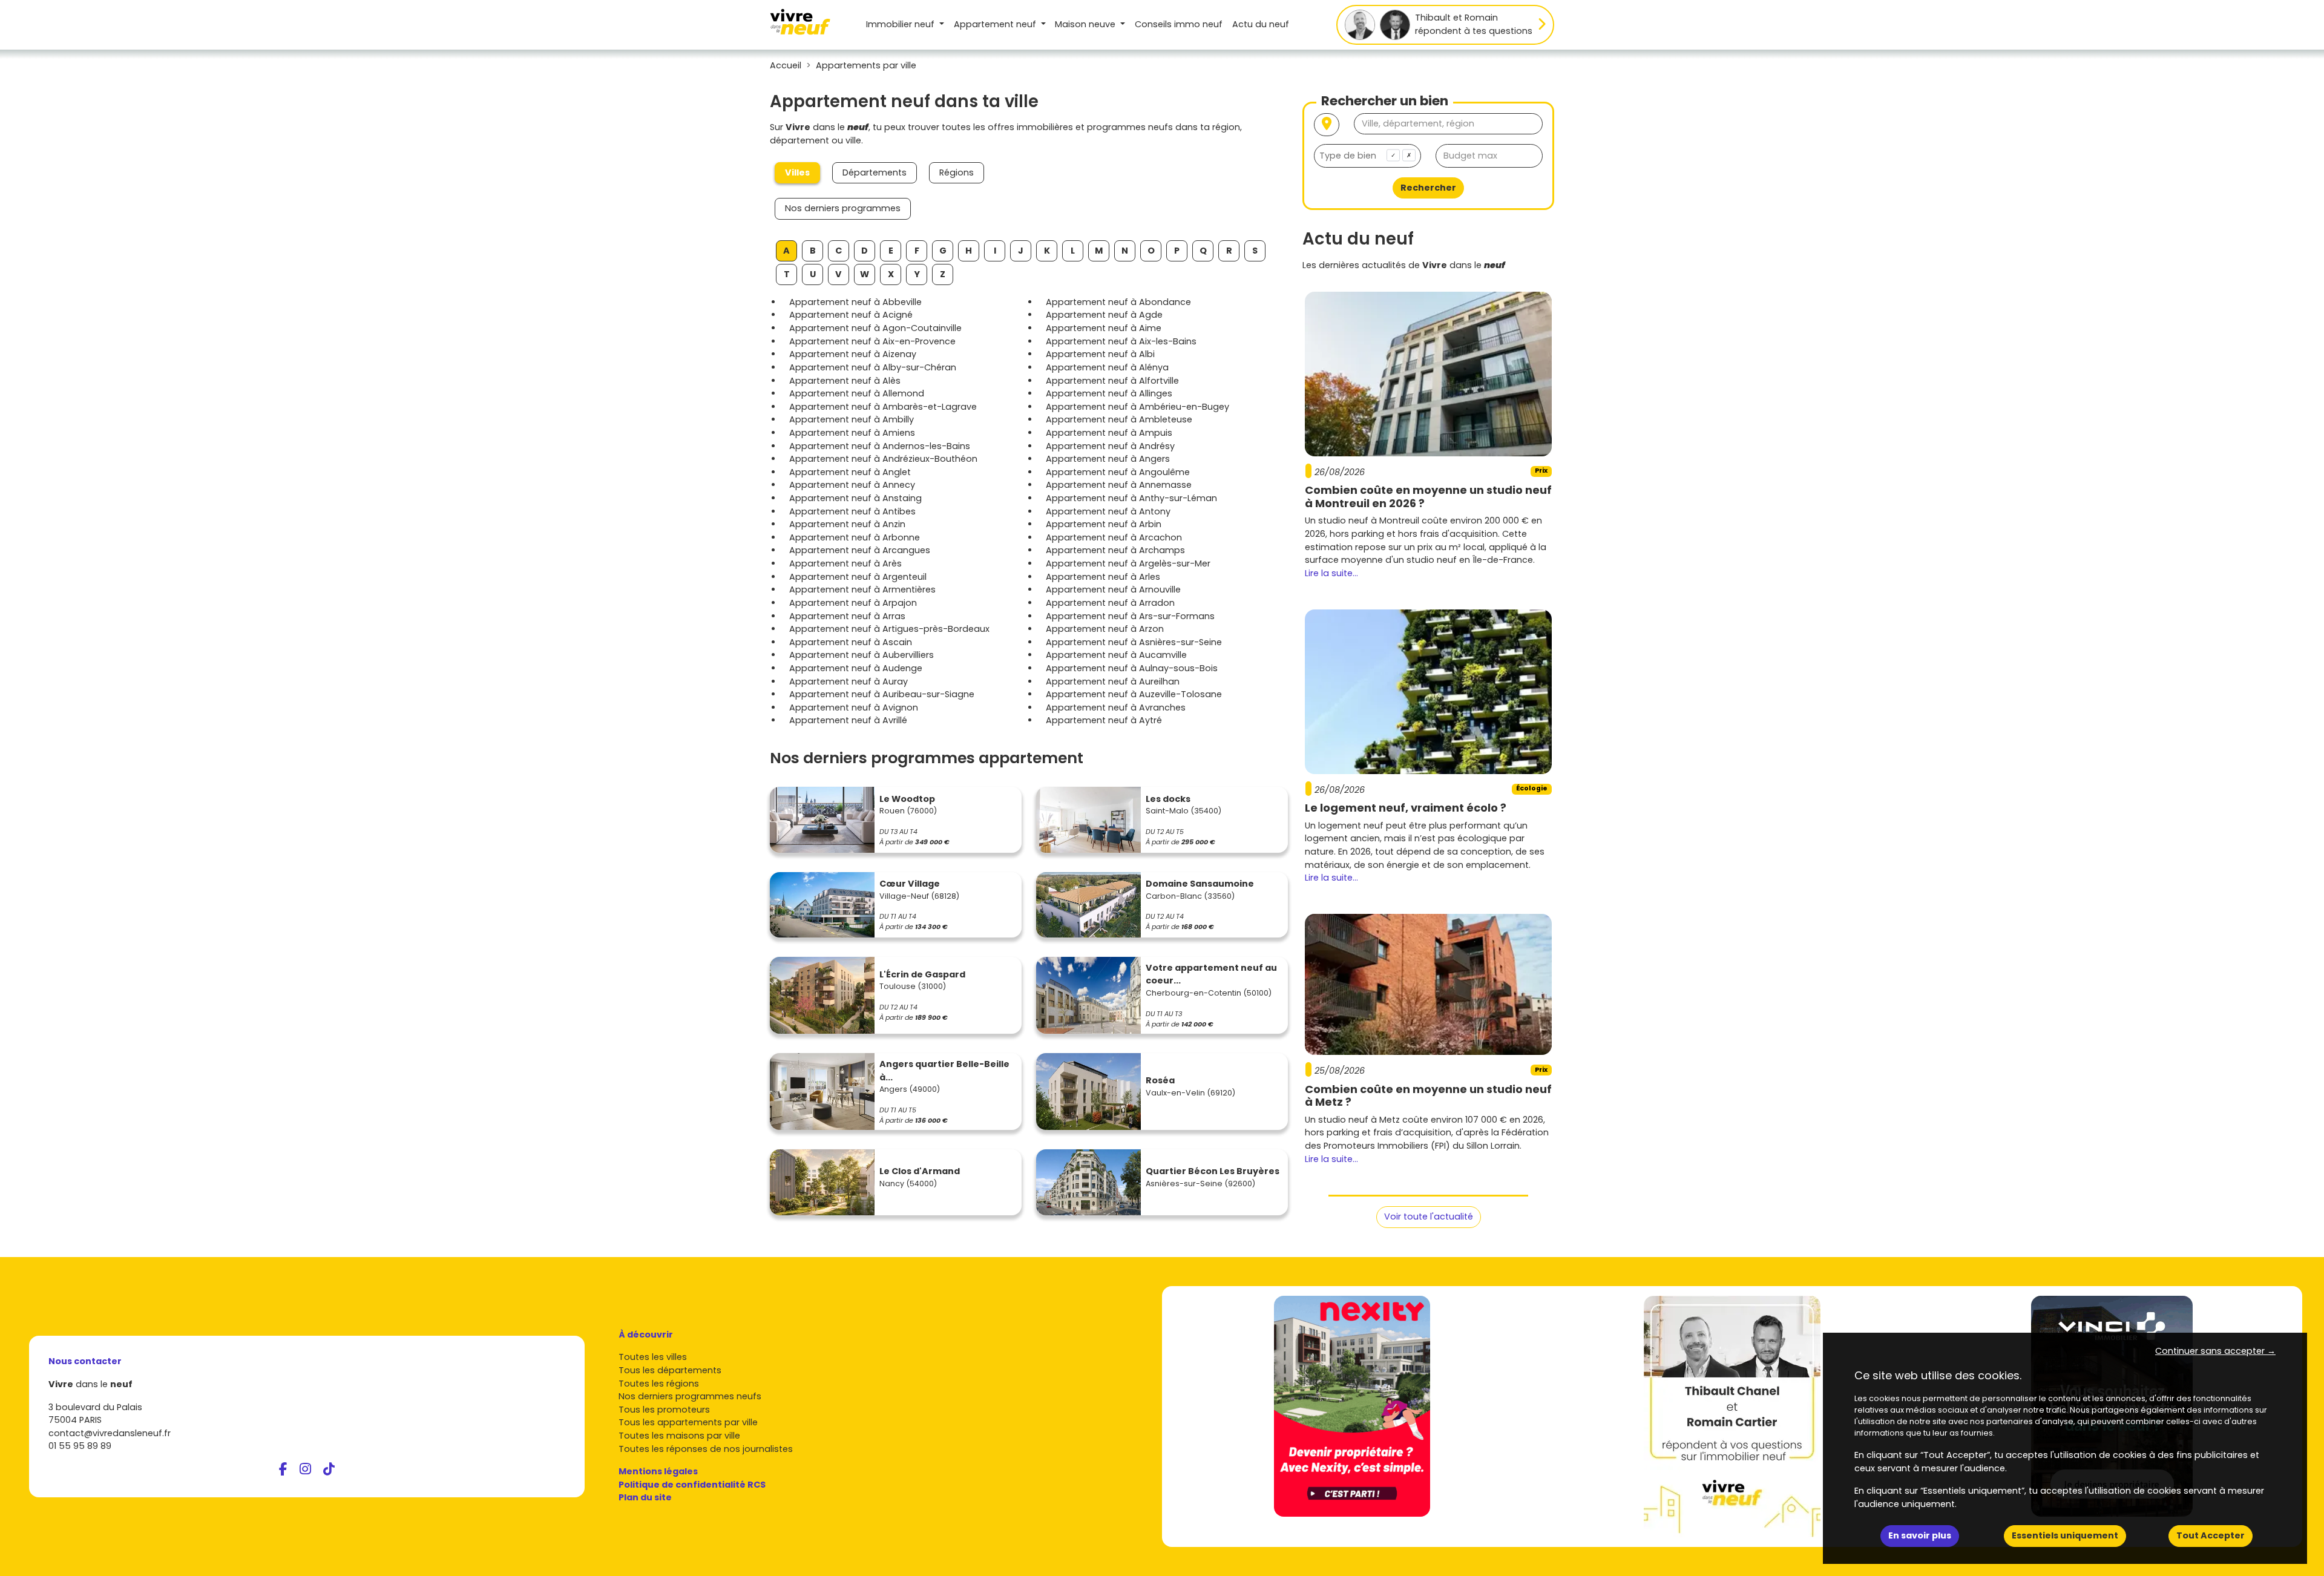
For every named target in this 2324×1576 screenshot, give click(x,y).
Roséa (1160, 1080)
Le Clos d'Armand (920, 1171)
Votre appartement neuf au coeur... (1211, 974)
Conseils (1179, 24)
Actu (1261, 24)
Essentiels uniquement (2065, 1535)
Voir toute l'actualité (1429, 1216)
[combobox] (1367, 156)
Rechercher (1428, 188)
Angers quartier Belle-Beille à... (944, 1071)
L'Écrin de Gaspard (922, 974)
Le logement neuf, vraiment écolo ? (1406, 808)
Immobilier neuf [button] (901, 24)
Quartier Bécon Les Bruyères (1213, 1171)
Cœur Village (910, 884)
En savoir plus (1920, 1535)
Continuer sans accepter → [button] (2215, 1351)
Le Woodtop (907, 799)
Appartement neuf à (855, 302)
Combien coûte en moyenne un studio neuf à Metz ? (1428, 1096)
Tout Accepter (2211, 1535)
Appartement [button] (995, 24)
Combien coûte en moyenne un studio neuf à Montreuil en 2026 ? (1428, 497)
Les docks (1168, 799)
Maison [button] (1085, 24)
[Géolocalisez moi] (1327, 125)
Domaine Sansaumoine (1200, 884)
